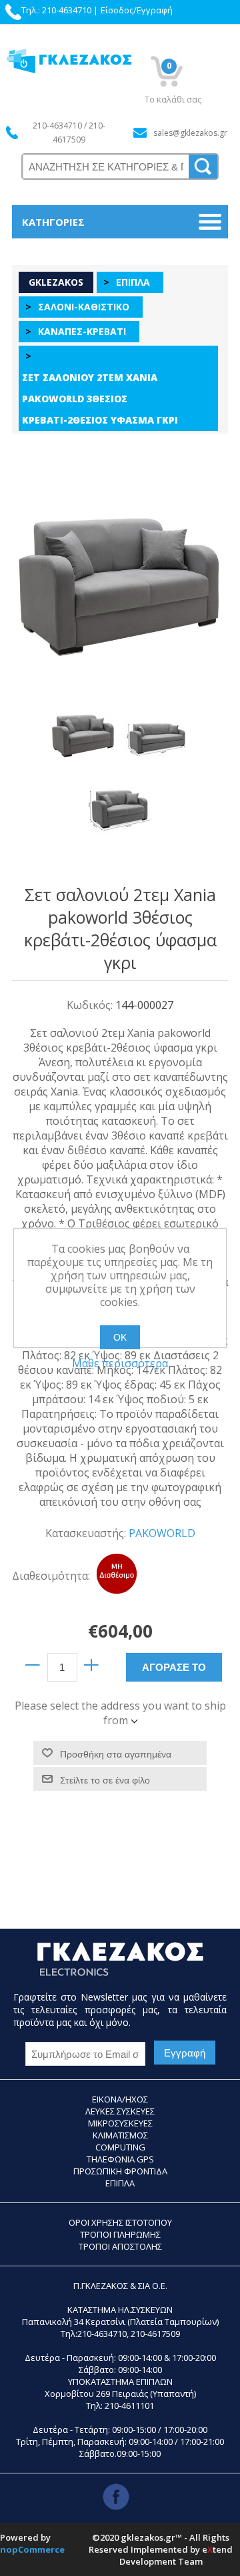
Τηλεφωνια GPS (120, 2159)
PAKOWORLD (162, 1533)
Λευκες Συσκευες (120, 2111)
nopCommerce (32, 2549)
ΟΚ (120, 1337)
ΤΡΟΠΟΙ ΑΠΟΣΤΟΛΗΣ (120, 2246)
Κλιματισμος (120, 2135)
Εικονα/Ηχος (120, 2099)
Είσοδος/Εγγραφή (137, 10)
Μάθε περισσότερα (120, 1363)
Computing (120, 2147)
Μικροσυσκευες (120, 2123)
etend (217, 2549)
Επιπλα (120, 2183)
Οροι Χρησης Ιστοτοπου (120, 2222)
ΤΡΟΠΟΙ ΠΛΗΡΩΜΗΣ (120, 2234)
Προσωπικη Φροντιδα (120, 2171)
